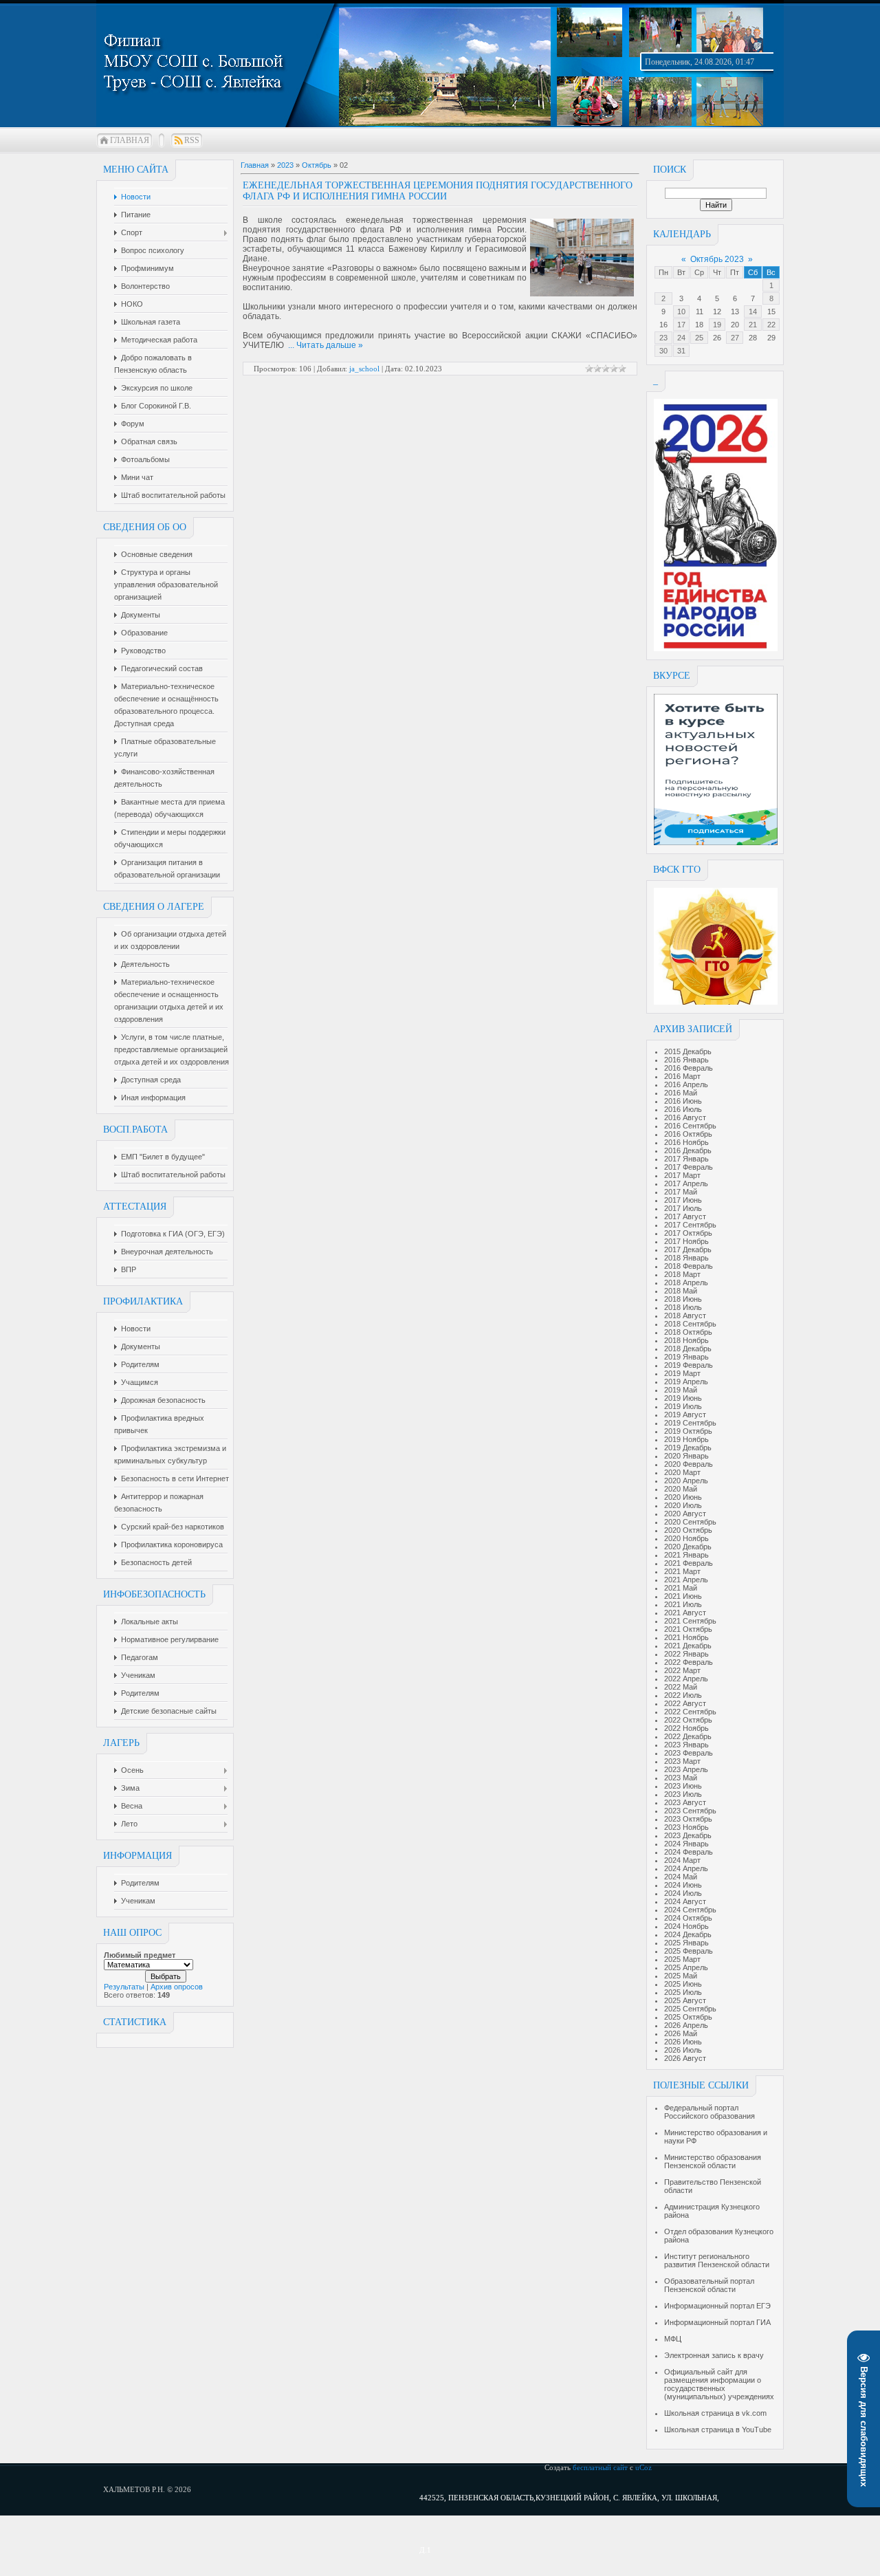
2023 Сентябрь (690, 1811)
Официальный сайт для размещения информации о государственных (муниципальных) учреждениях (719, 2384)
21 (753, 325)
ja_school (364, 369)
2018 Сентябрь (690, 1324)
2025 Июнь (683, 1984)
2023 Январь (686, 1745)
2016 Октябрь (688, 1134)
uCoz (643, 2467)
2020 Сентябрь (690, 1522)
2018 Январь (686, 1258)
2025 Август (685, 2000)
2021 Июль (683, 1604)
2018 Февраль (689, 1266)
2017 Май (681, 1192)
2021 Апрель (686, 1580)
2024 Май (681, 1877)
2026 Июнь (683, 2042)
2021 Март (682, 1571)
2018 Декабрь (688, 1349)
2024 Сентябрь (690, 1910)
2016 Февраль (689, 1068)
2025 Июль (683, 1992)
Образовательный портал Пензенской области (709, 2285)
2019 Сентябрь (690, 1423)
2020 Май (681, 1489)
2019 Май (681, 1390)
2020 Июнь (683, 1497)
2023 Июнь (683, 1786)
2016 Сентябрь (690, 1126)
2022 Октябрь (688, 1720)
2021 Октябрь (688, 1629)
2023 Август (685, 1802)
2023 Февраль (689, 1753)
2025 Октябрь (688, 2017)
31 (681, 351)
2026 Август (685, 2058)
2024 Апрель (686, 1868)
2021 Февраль (689, 1563)
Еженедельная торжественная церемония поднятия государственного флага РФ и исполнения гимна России (438, 191)
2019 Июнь (683, 1398)
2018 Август (685, 1316)
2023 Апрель (686, 1769)
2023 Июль (683, 1794)
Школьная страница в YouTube (718, 2430)
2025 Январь (686, 1943)
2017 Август (685, 1216)
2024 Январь (686, 1844)
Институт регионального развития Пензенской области (717, 2260)
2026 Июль (683, 2050)
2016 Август (685, 1117)
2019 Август (685, 1415)
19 (717, 325)
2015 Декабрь (688, 1051)
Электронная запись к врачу (714, 2355)
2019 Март (682, 1373)
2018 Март (682, 1274)
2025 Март (682, 1959)
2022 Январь (686, 1654)
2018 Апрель (686, 1282)
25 (699, 338)
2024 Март (682, 1860)
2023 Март (682, 1761)
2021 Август (685, 1613)
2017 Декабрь (688, 1249)
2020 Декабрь (688, 1547)
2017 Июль (683, 1208)
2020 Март (682, 1472)
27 (735, 338)
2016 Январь (686, 1060)
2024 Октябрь (688, 1918)
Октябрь (317, 165)
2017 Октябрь (688, 1233)
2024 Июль (683, 1893)
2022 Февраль (689, 1662)
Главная (130, 140)
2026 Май (681, 2033)
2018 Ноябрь (686, 1340)
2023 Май (681, 1778)
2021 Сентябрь (690, 1621)
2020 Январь (686, 1456)
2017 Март (682, 1175)
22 (771, 325)
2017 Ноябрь (686, 1241)
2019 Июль (683, 1406)
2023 (285, 165)
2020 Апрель (686, 1481)
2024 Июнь (683, 1885)
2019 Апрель (686, 1382)
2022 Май (681, 1687)
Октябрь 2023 (717, 259)
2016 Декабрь (688, 1150)
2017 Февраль (689, 1167)
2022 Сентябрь (690, 1712)
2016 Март (682, 1076)
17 (681, 325)
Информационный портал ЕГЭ (717, 2306)
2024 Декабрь (688, 1934)
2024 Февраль (689, 1852)
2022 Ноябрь (686, 1728)
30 (663, 351)
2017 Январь (686, 1159)
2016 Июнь (683, 1101)
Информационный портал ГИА (717, 2322)
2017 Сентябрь (690, 1225)
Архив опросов (177, 1987)
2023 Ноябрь (686, 1827)
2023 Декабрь (688, 1835)
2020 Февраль (689, 1464)
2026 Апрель (686, 2025)
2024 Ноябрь (686, 1926)
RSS (192, 140)
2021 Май (681, 1588)
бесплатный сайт (600, 2467)
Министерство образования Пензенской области (713, 2161)
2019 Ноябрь (686, 1439)
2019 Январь (686, 1357)
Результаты (124, 1987)
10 (681, 312)
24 (681, 338)
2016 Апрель (686, 1084)
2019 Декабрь (688, 1448)
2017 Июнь (683, 1200)
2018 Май (681, 1291)
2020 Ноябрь (686, 1538)
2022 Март (682, 1670)
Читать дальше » (330, 345)
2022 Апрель (686, 1679)
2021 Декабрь (688, 1646)
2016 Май (681, 1093)
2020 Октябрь (688, 1530)
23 (663, 338)
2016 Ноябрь (686, 1142)
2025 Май (681, 1976)
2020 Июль (683, 1505)
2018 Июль (683, 1307)
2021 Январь (686, 1555)
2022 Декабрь (688, 1736)
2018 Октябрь (688, 1332)
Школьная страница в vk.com (715, 2413)
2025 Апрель (686, 1967)
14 (753, 312)
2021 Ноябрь (686, 1637)
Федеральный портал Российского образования (709, 2112)
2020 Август (685, 1514)
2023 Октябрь (688, 1819)
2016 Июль (683, 1109)
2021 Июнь (683, 1596)
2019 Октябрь (688, 1431)
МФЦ (673, 2339)
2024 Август (685, 1901)
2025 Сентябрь (690, 2009)
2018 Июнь (683, 1299)
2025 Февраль (689, 1951)
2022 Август (685, 1703)
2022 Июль (683, 1695)
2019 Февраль (689, 1365)
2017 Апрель (686, 1183)
